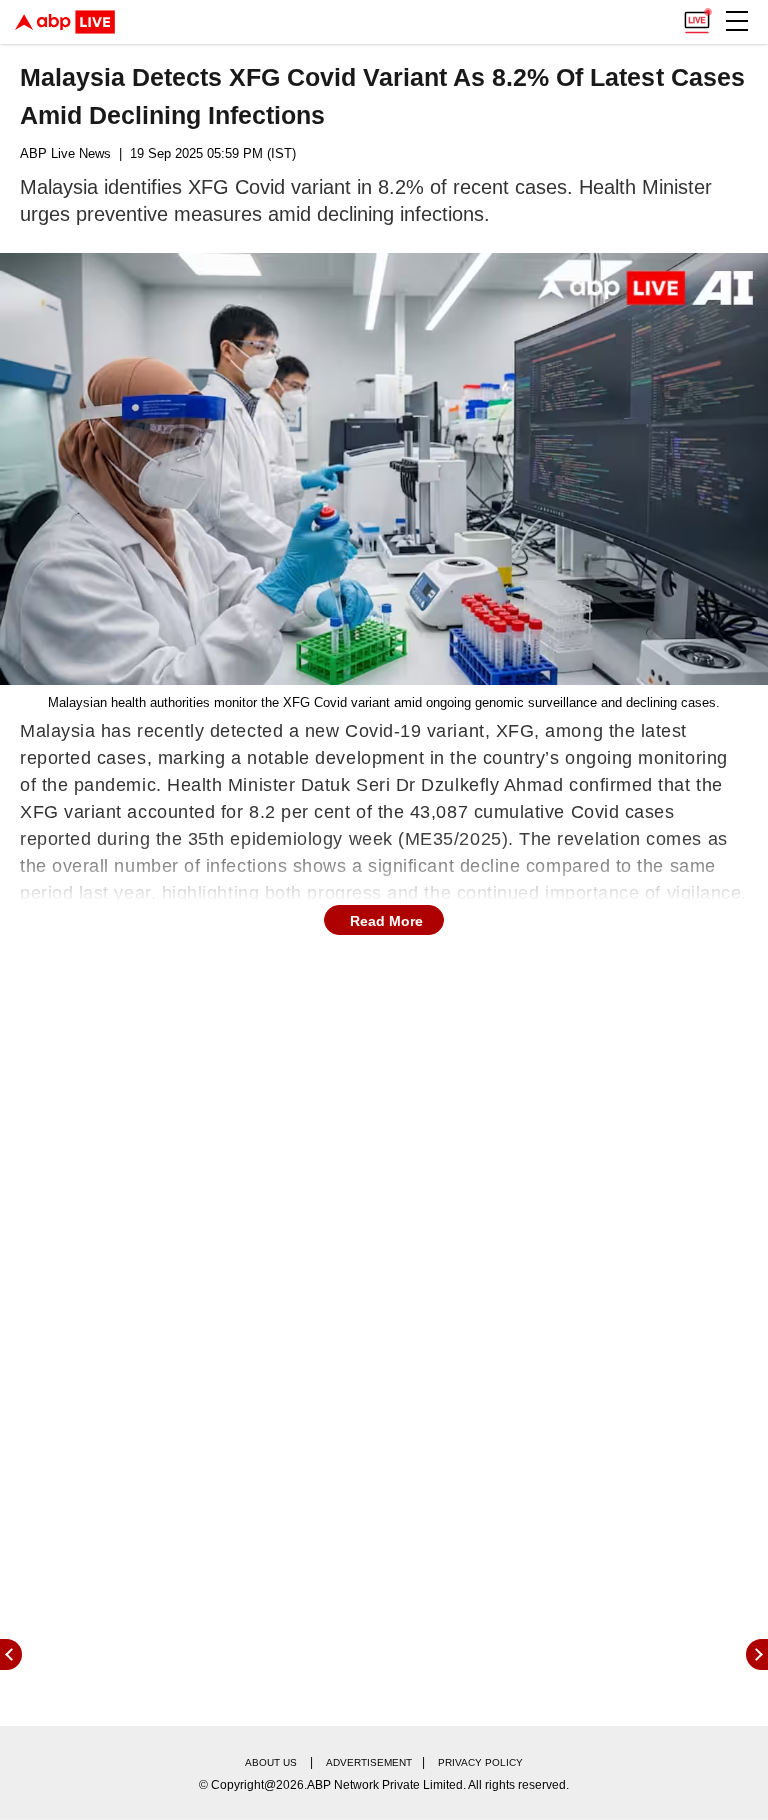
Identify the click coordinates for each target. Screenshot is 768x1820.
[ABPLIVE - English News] (65, 22)
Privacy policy (480, 1762)
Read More (386, 921)
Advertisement (369, 1762)
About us (271, 1762)
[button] (737, 21)
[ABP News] (757, 1654)
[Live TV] (697, 16)
